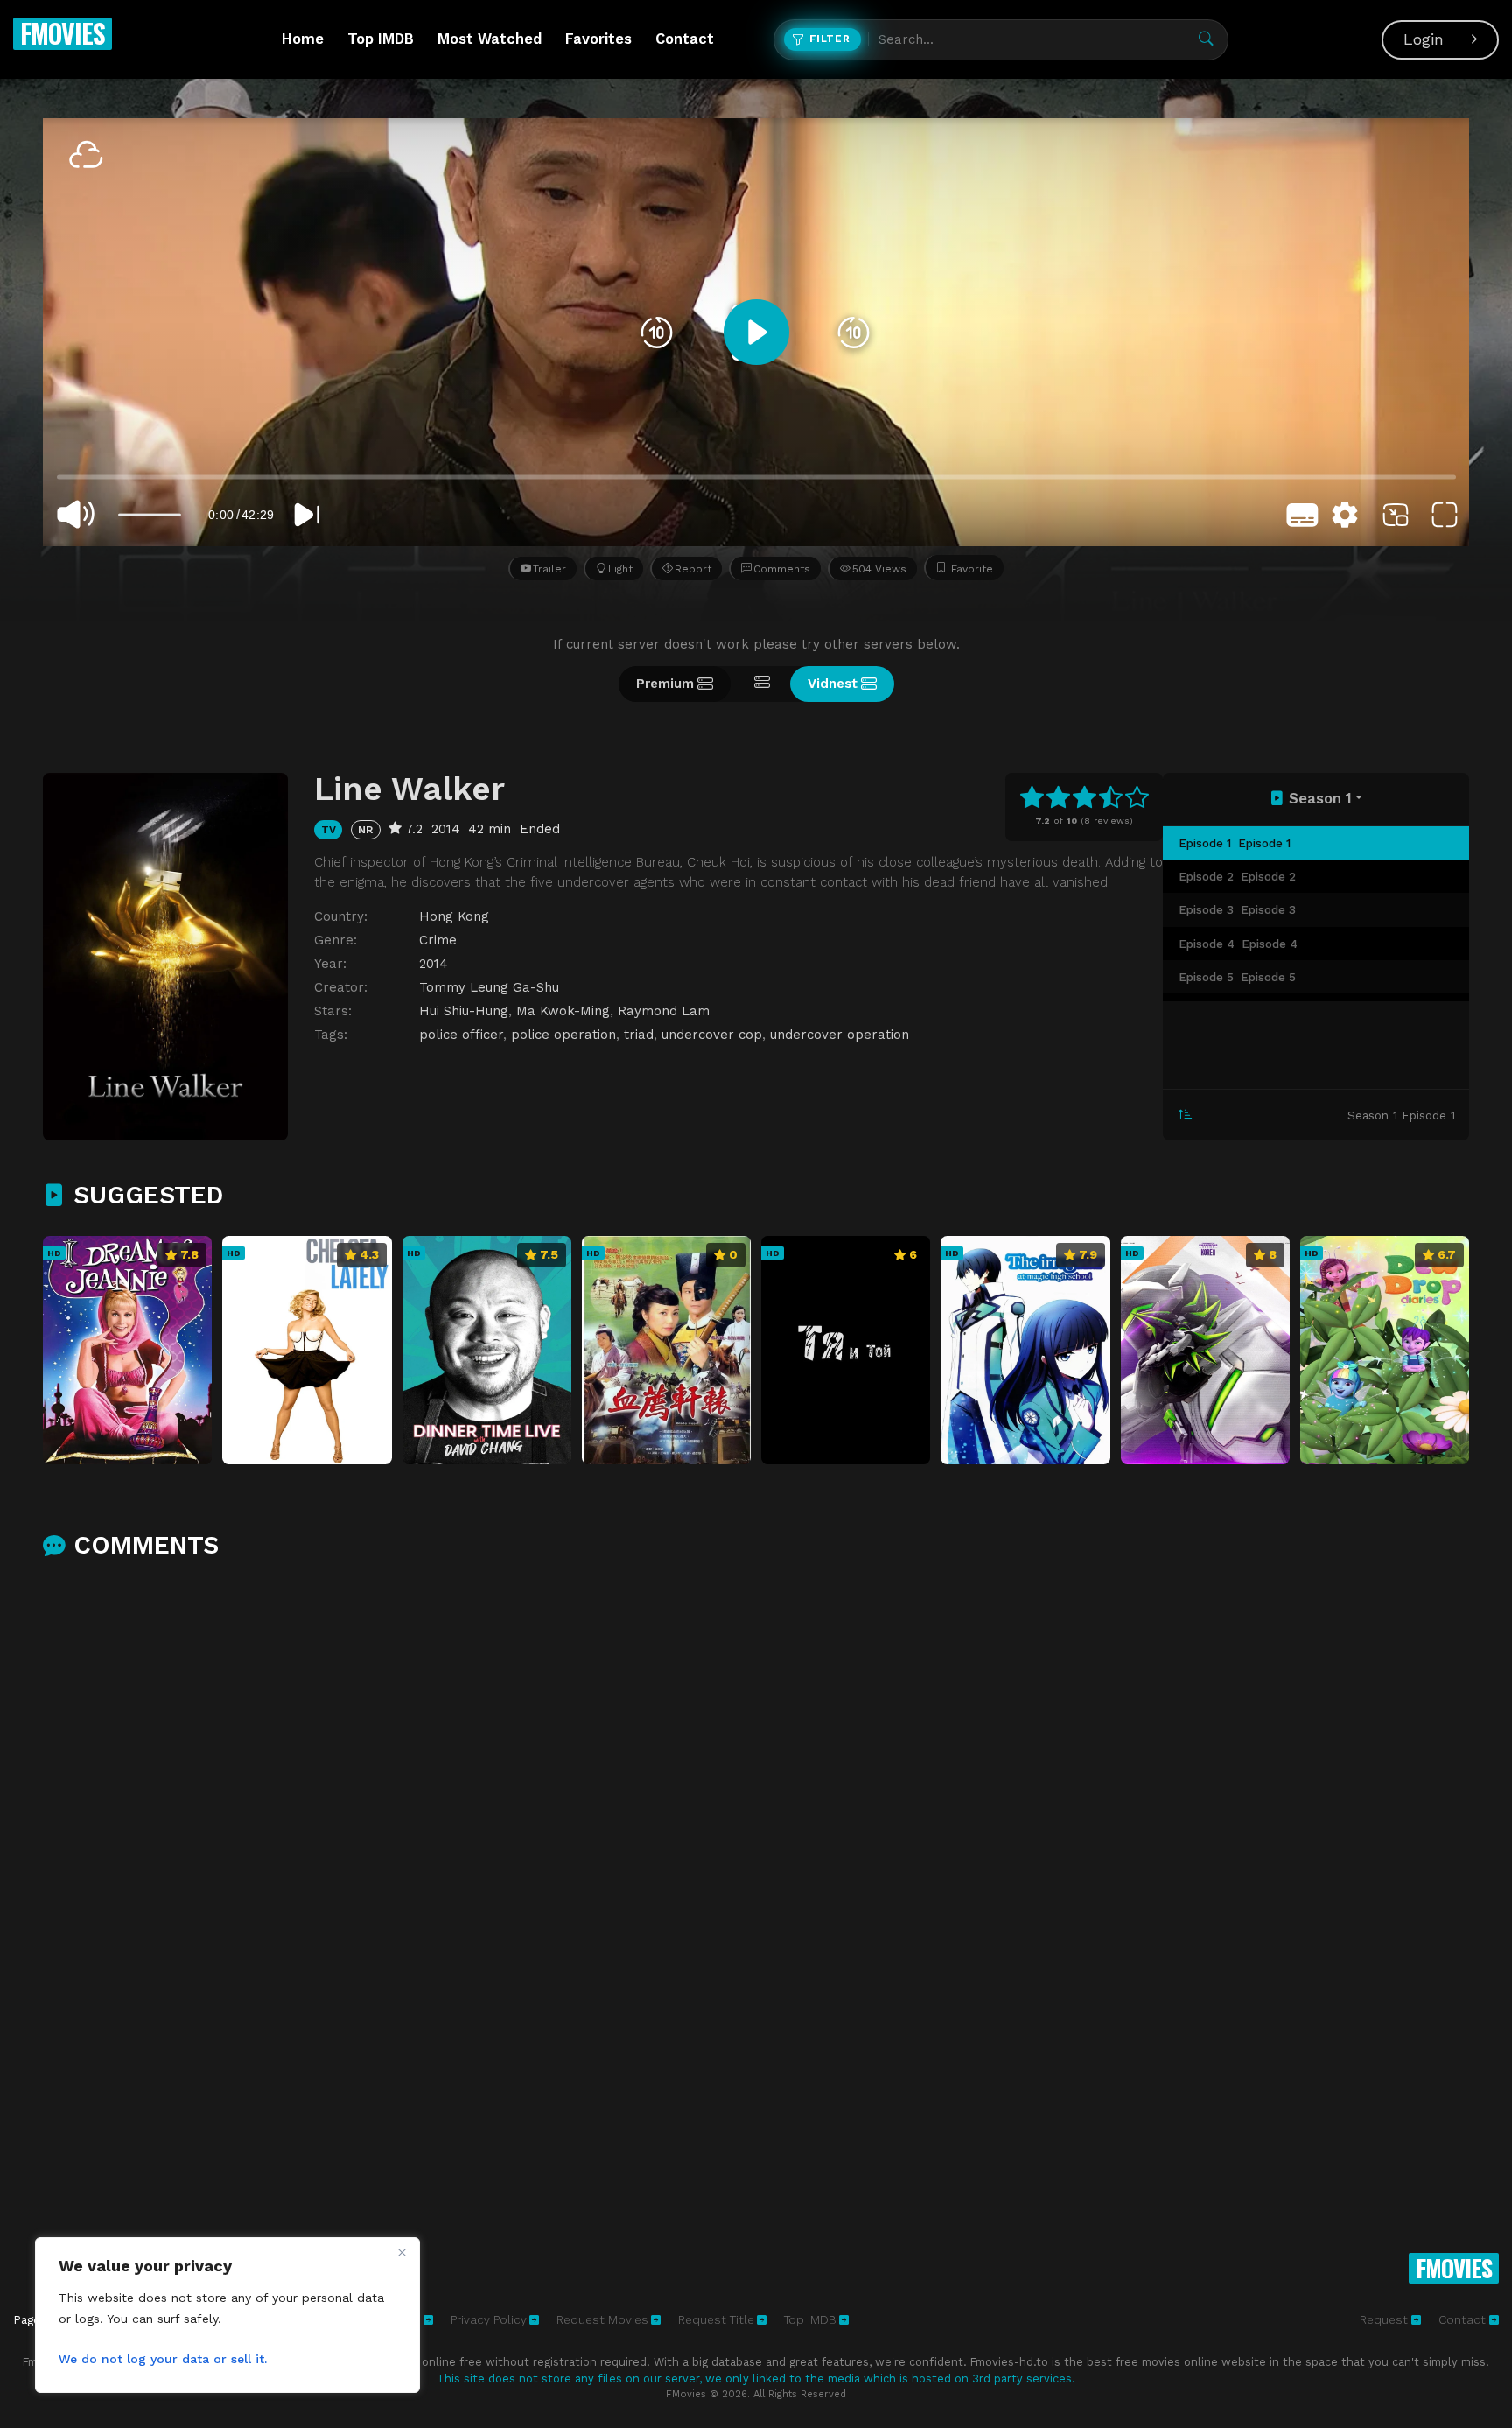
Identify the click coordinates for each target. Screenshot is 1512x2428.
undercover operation (840, 1035)
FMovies (63, 33)
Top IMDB (381, 39)
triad (639, 1035)
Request (1386, 2319)
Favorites (598, 39)
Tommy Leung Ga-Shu (489, 987)
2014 (434, 964)
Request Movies (602, 2319)
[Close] (402, 2252)
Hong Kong (454, 916)
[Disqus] (756, 1805)
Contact (685, 39)
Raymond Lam (664, 1011)
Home (303, 39)
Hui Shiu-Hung (464, 1011)
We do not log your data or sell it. (163, 2359)
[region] (227, 2315)
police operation (563, 1035)
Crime (438, 940)
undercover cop (712, 1035)
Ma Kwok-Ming (563, 1011)
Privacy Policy (489, 2319)
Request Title (716, 2319)
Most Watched (490, 39)
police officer (461, 1035)
